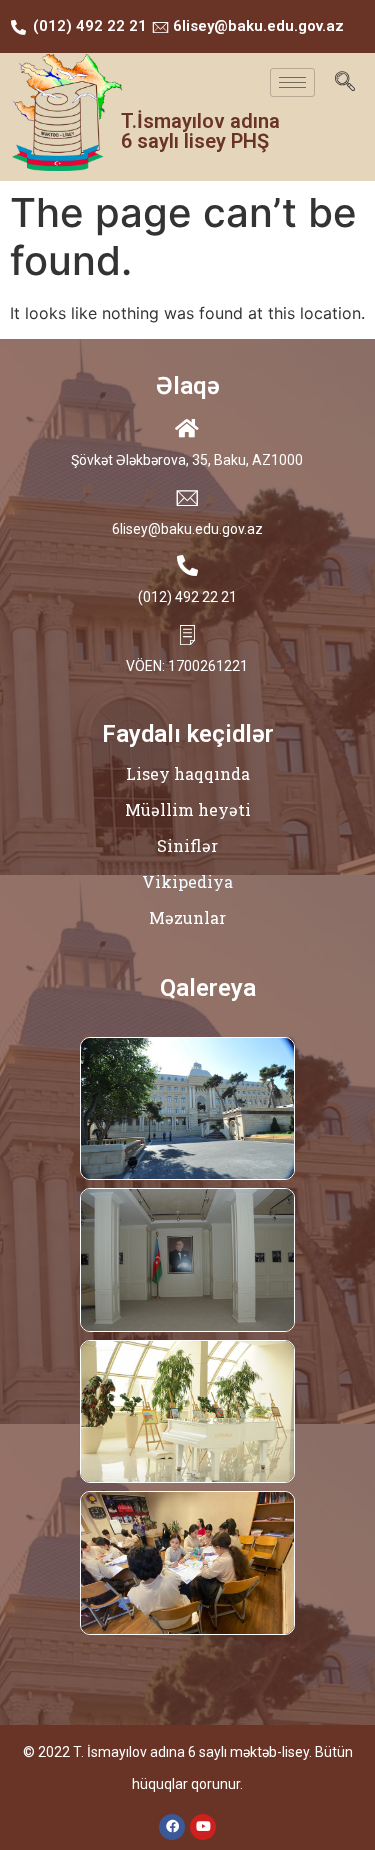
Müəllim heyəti (188, 809)
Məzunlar (187, 917)
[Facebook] (172, 1827)
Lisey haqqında (188, 773)
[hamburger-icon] (292, 82)
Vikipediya (187, 881)
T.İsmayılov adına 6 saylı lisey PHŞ (200, 131)
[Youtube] (203, 1827)
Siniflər (187, 845)
